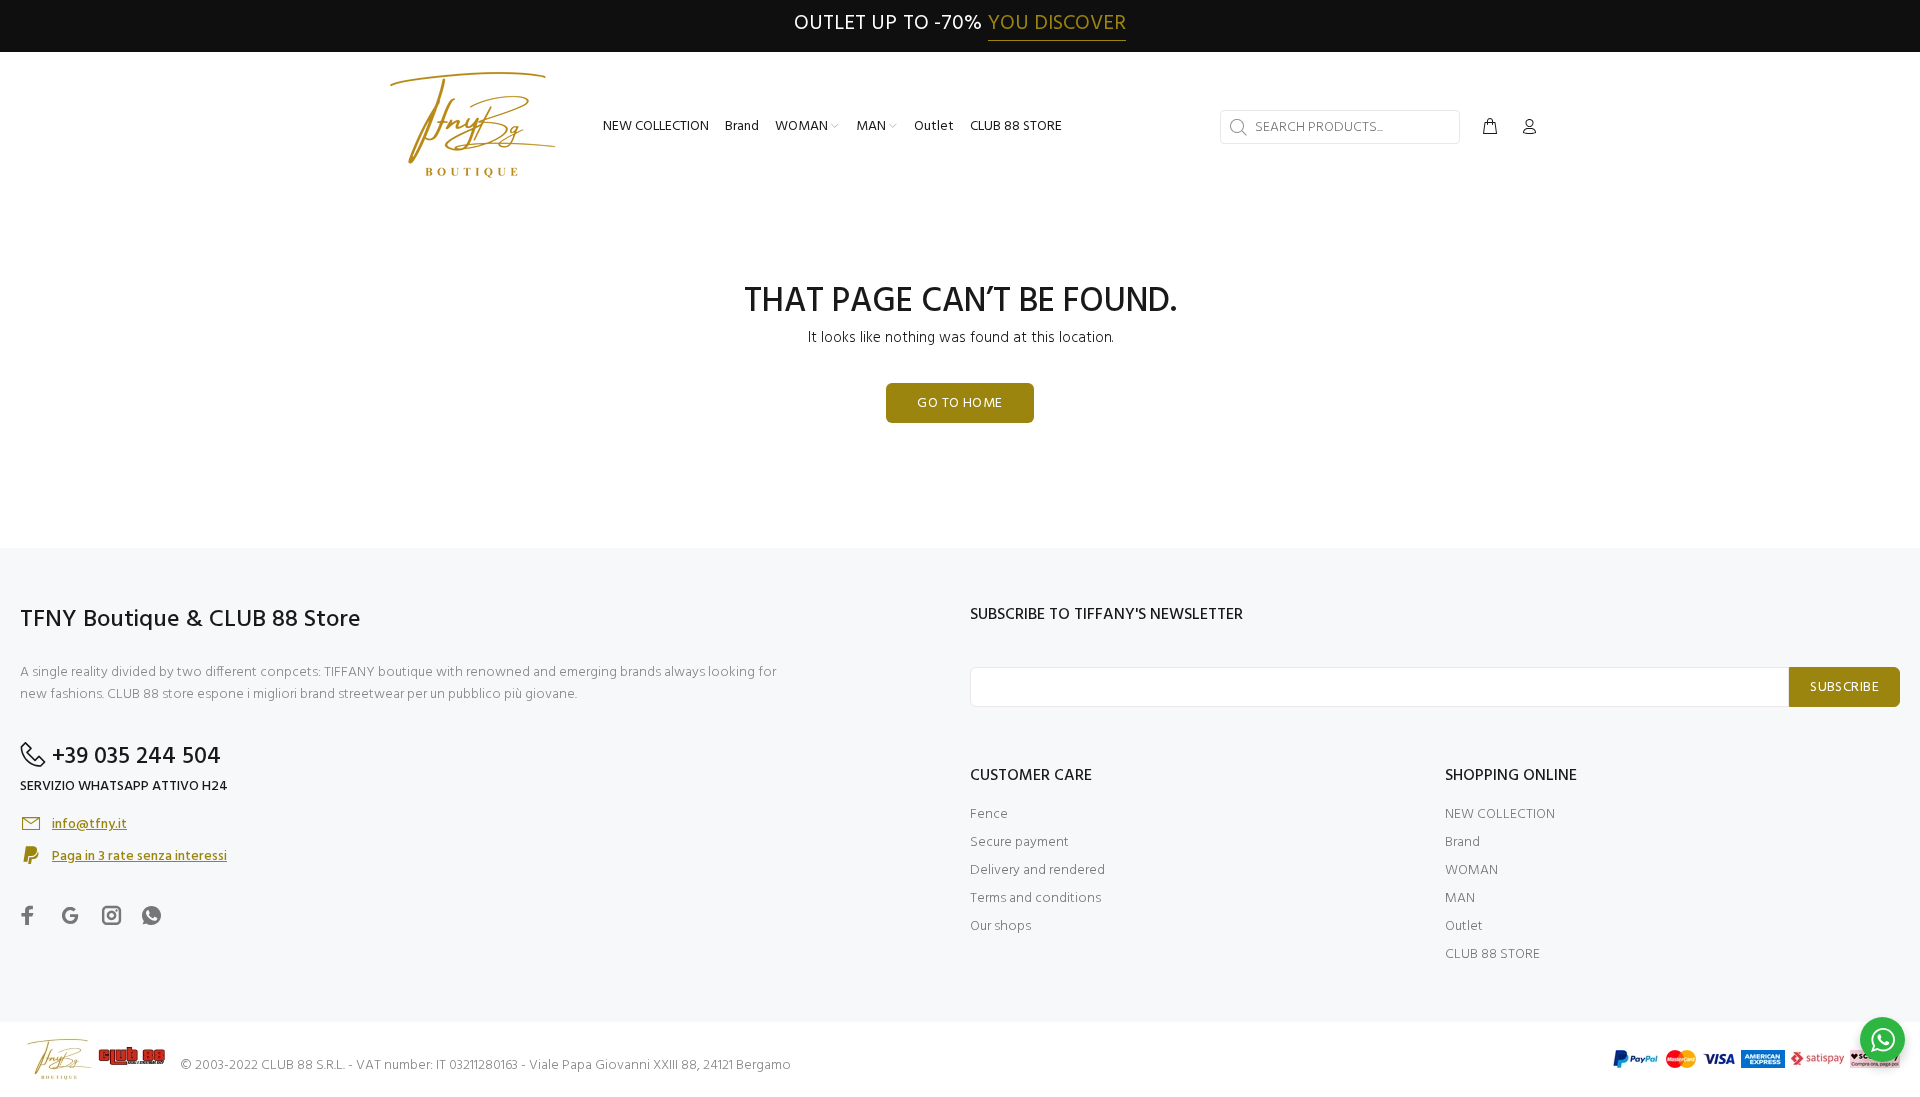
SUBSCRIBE (1844, 687)
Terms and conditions (1035, 898)
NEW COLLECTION (1500, 814)
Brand (1462, 842)
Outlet (1464, 926)
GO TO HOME (959, 403)
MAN (1460, 898)
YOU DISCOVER (1057, 23)
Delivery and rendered (1037, 870)
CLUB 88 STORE (1492, 954)
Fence (989, 814)
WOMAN (1471, 870)
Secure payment (1019, 842)
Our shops (1000, 926)
